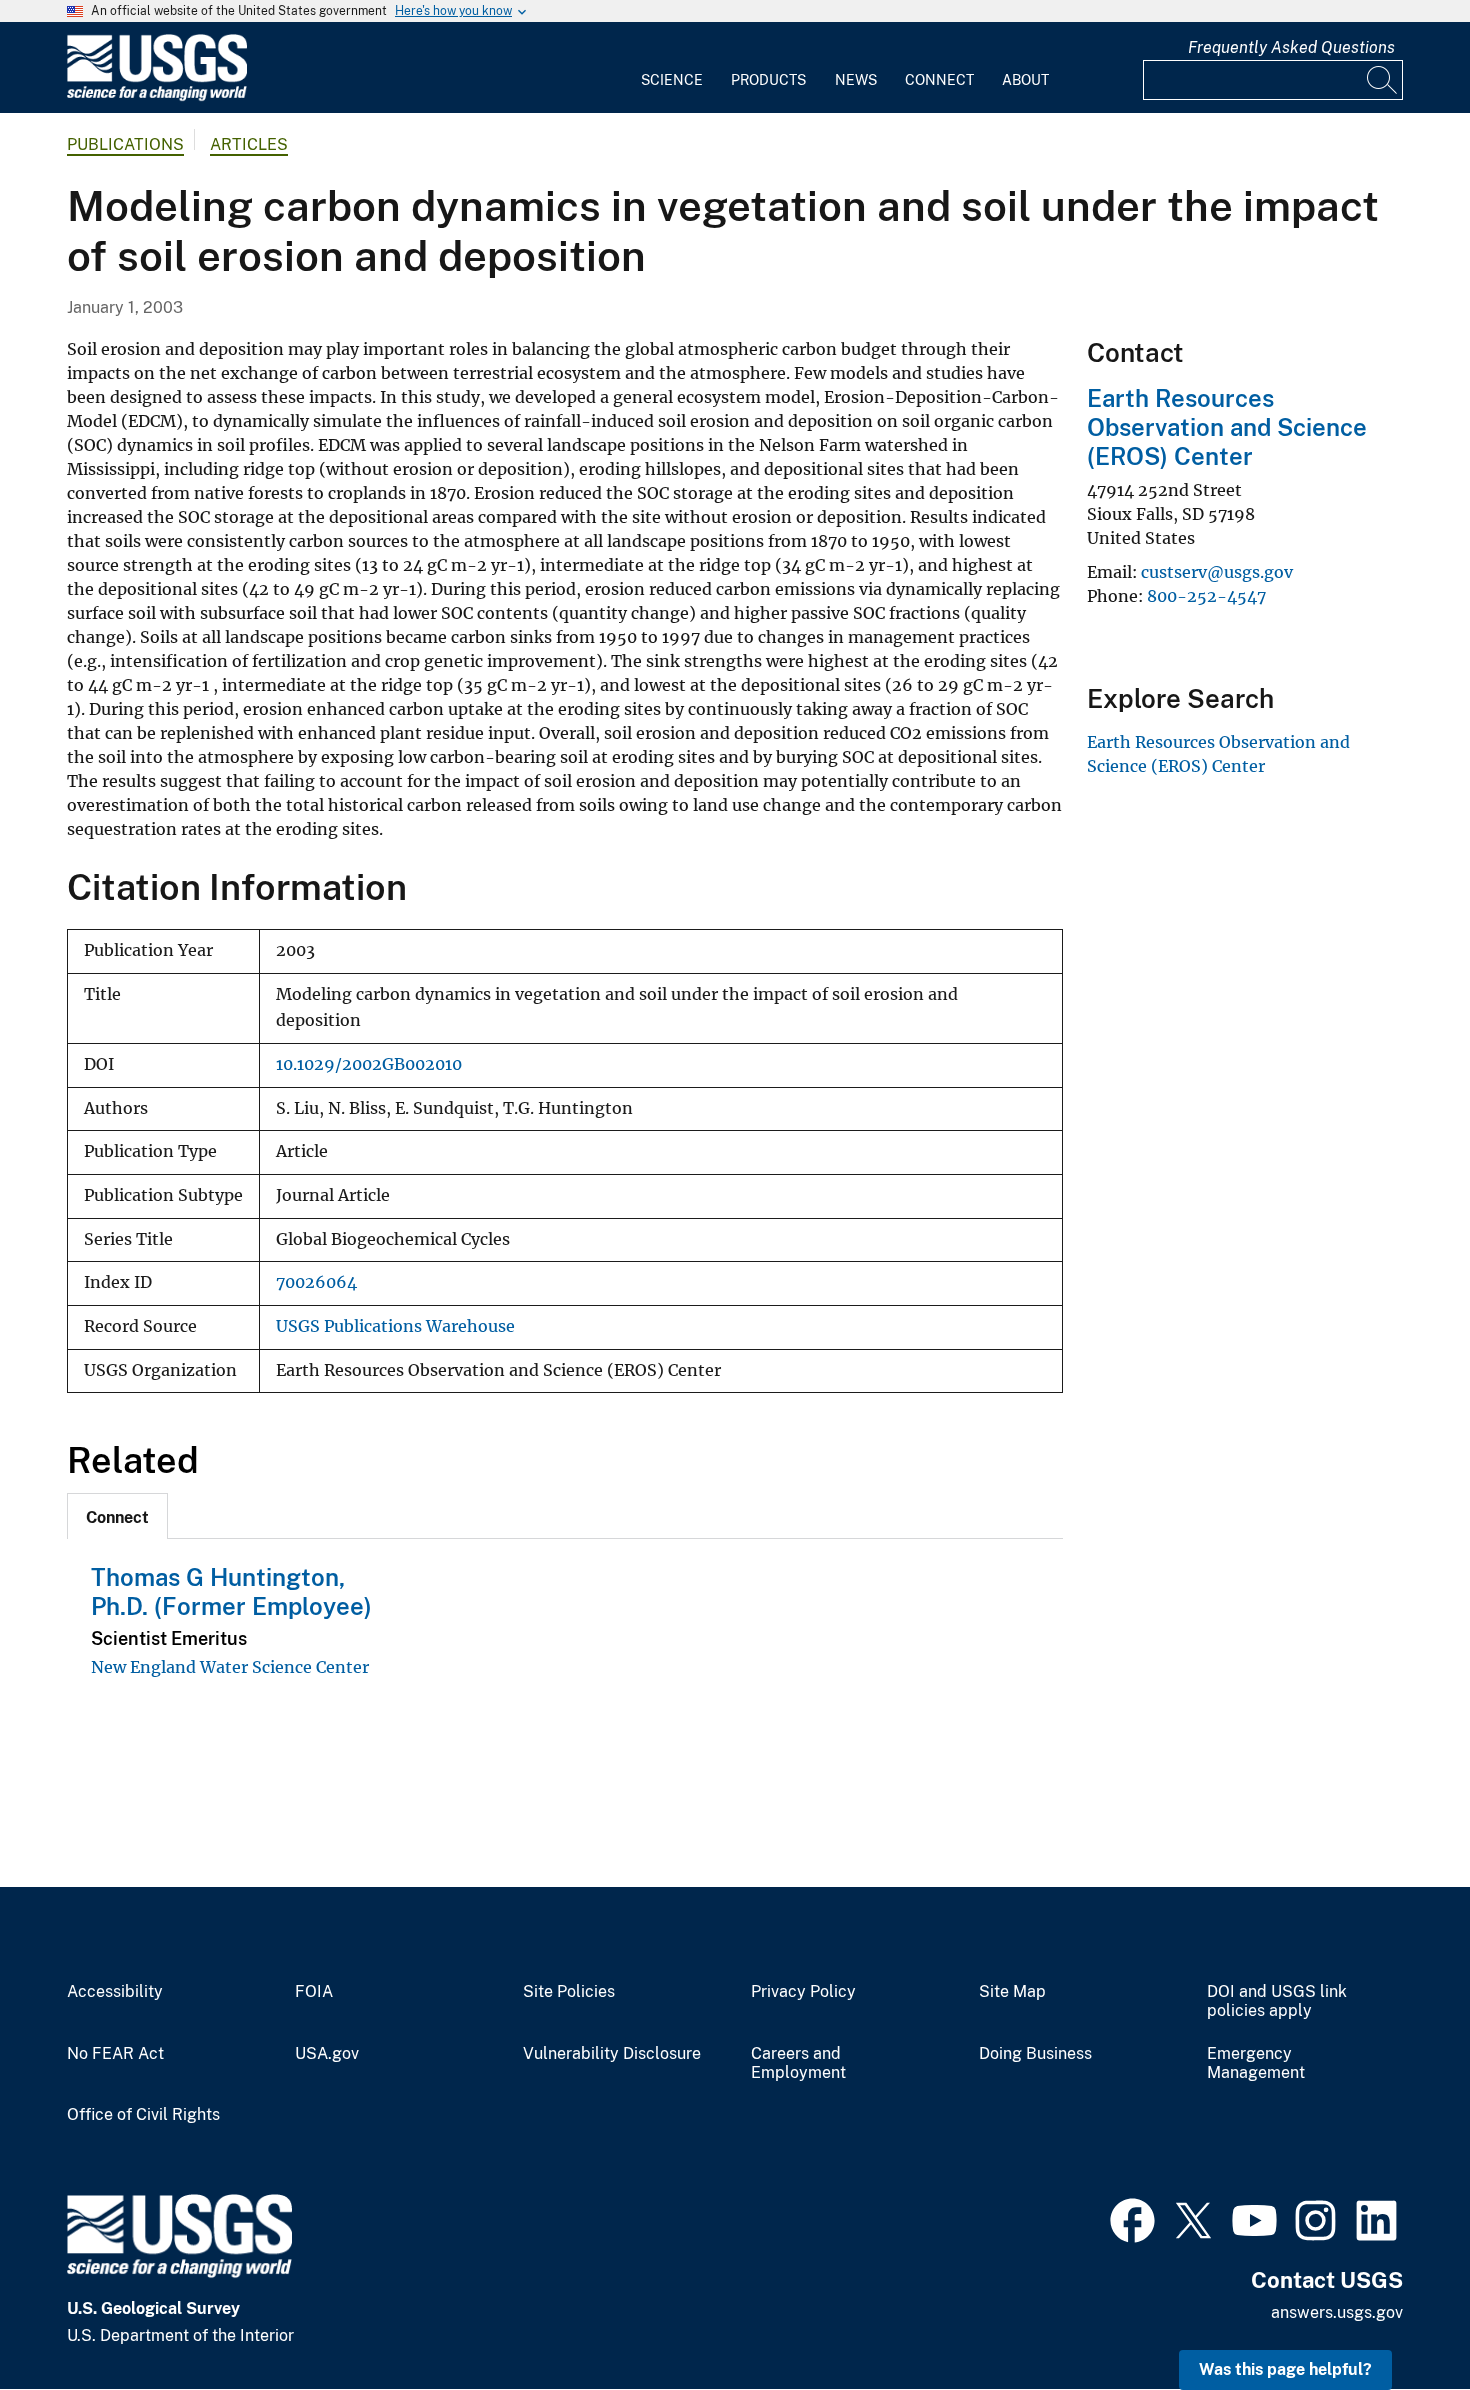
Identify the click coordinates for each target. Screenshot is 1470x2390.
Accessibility (115, 1992)
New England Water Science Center (230, 1667)
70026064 (316, 1282)
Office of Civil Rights (143, 2115)
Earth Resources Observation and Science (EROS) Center (1227, 427)
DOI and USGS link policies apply (1277, 2001)
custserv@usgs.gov (1217, 572)
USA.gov (327, 2054)
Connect (939, 80)
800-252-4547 (1206, 596)
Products (768, 80)
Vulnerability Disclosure (612, 2054)
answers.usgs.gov (1337, 2312)
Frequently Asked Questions (1291, 47)
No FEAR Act (115, 2054)
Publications (125, 144)
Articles (249, 144)
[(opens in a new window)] (1132, 2218)
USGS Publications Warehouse (395, 1326)
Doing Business (1035, 2054)
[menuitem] (672, 68)
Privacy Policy (803, 1992)
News (856, 80)
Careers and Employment (798, 2063)
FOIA (314, 1992)
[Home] (157, 96)
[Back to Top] (1397, 2317)
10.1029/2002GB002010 (369, 1064)
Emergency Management (1256, 2063)
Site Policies (569, 1992)
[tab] (117, 1516)
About (1025, 80)
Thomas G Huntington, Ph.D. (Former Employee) (231, 1591)
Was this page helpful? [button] (1285, 2369)
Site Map (1012, 1992)
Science (672, 80)
